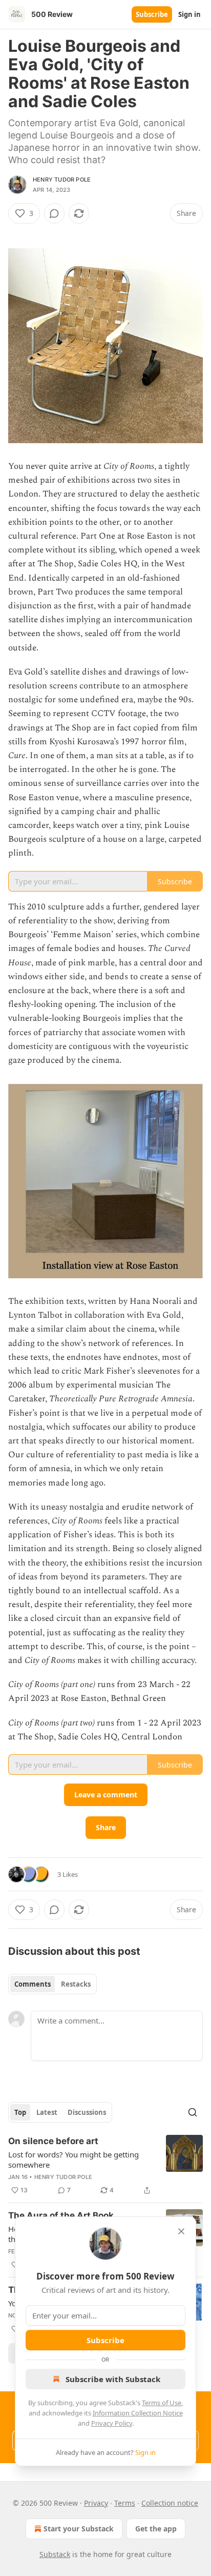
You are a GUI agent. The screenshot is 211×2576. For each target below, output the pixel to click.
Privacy (96, 2503)
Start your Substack (79, 2529)
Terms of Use (162, 2403)
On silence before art (53, 2141)
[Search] (193, 2112)
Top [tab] (20, 2112)
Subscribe (152, 14)
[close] (181, 2231)
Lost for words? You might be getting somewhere (73, 2159)
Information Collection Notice (138, 2413)
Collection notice (170, 2503)
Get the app (156, 2529)
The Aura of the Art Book (61, 2215)
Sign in (189, 14)
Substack (55, 2554)
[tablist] (52, 1984)
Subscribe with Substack (113, 2379)
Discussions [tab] (87, 2112)
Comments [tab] (33, 1984)
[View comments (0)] (54, 213)
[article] (105, 2166)
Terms (125, 2503)
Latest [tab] (47, 2112)
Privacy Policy (112, 2423)
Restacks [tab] (76, 1984)
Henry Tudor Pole (62, 180)
